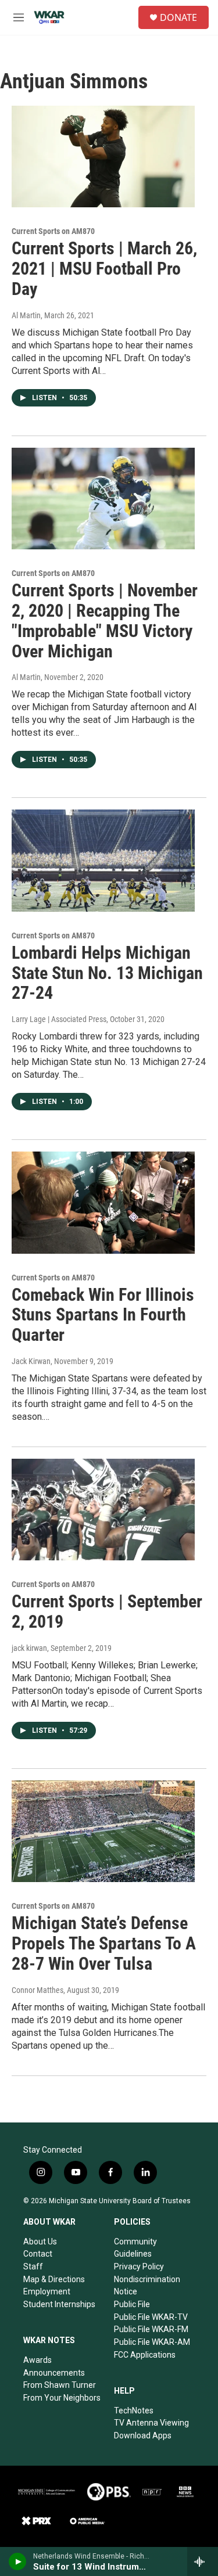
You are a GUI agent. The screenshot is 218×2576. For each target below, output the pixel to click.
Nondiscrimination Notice (147, 2286)
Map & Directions (54, 2279)
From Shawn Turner (60, 2385)
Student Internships (59, 2304)
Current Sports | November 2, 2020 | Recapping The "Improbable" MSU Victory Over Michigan (105, 620)
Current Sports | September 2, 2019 (107, 1611)
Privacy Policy (139, 2266)
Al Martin (26, 315)
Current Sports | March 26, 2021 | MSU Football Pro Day (104, 269)
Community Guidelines (135, 2248)
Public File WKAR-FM (151, 2329)
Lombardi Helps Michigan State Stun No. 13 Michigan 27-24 (107, 973)
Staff (33, 2266)
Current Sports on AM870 (53, 231)
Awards (37, 2360)
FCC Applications (145, 2355)
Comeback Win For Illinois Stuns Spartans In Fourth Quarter (103, 1315)
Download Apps (143, 2435)
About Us (40, 2242)
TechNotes (134, 2410)
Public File (132, 2304)
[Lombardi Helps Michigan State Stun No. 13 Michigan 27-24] (103, 861)
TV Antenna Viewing (151, 2423)
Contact (38, 2254)
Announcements (54, 2373)
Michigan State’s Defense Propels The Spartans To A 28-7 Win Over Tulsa (104, 1943)
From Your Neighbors (62, 2398)
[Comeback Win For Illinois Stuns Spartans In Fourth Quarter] (103, 1203)
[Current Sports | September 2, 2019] (103, 1510)
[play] (18, 2561)
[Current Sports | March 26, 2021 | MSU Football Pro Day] (103, 157)
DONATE (178, 17)
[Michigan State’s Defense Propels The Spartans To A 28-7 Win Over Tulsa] (103, 1832)
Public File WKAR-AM (152, 2342)
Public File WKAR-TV (151, 2317)
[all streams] (203, 2561)
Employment (47, 2291)
